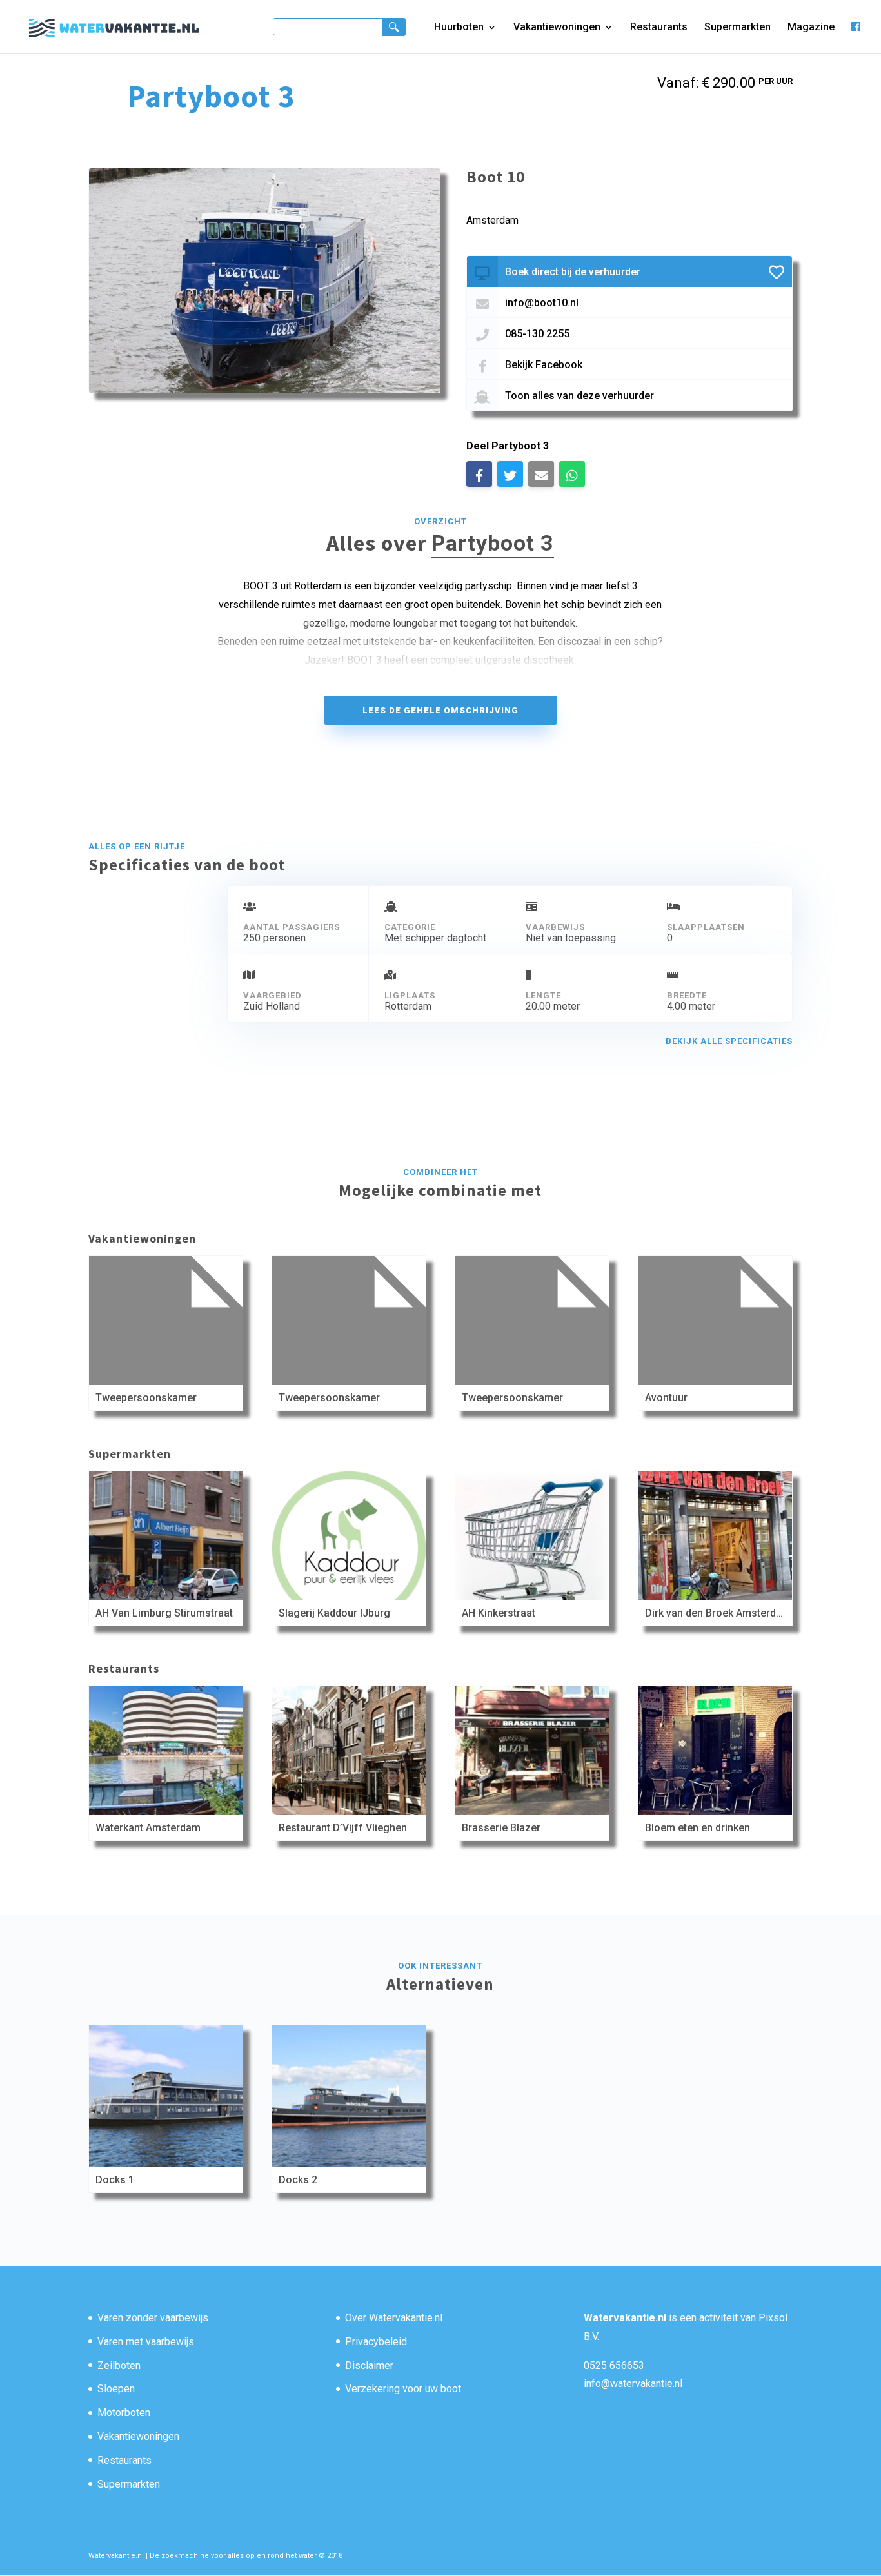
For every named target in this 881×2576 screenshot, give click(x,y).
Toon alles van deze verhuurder (579, 396)
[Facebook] (856, 37)
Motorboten (124, 2413)
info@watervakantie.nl (633, 2384)
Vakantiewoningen (557, 28)
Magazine (811, 28)
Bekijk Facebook (544, 365)
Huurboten (459, 28)
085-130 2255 (537, 334)
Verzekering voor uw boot (403, 2389)
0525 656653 (614, 2365)
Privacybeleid (376, 2342)
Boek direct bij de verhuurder (573, 272)
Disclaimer (369, 2365)
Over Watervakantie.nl (394, 2318)
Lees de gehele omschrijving (440, 710)
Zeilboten (119, 2365)
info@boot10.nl (542, 303)
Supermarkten (737, 28)
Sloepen (116, 2389)
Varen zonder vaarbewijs (153, 2318)
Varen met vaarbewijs (146, 2342)
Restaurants (659, 28)
